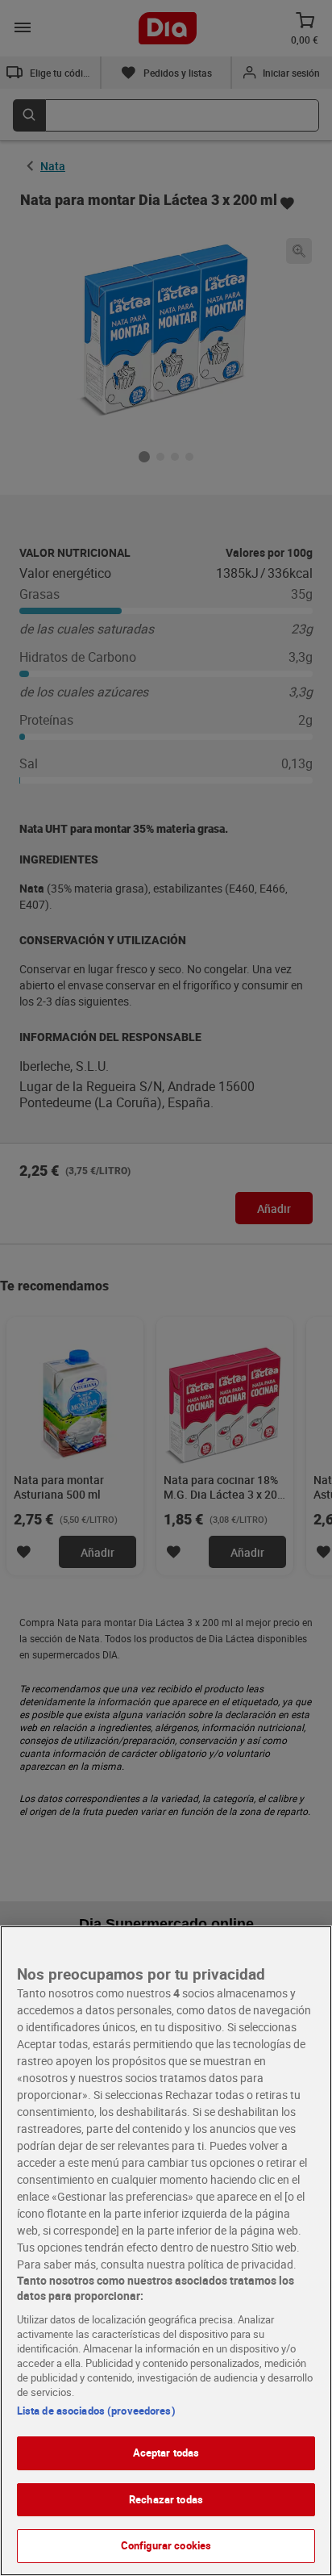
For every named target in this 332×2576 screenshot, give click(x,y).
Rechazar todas (166, 2499)
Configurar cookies (166, 2545)
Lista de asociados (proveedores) (96, 2411)
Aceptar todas (166, 2453)
